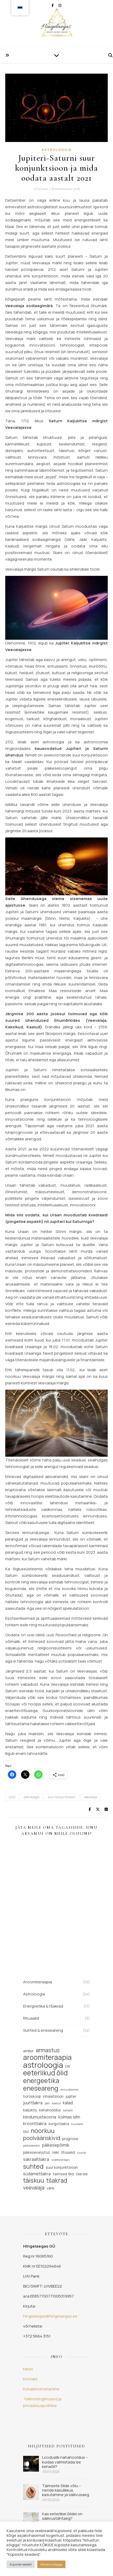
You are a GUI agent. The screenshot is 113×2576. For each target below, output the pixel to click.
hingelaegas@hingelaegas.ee (50, 2316)
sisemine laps (60, 2160)
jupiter (71, 2096)
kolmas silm (69, 2117)
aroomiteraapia (47, 2057)
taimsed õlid (63, 2174)
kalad (68, 2103)
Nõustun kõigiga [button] (51, 2564)
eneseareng (41, 2088)
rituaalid (68, 2152)
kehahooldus (50, 2110)
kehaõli (68, 2110)
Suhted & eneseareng (43, 2030)
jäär (47, 2103)
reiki (55, 2152)
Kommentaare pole (66, 189)
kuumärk (77, 2124)
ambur (28, 2051)
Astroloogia (57, 150)
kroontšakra (35, 2123)
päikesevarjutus (37, 2152)
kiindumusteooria (40, 2117)
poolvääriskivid (42, 2138)
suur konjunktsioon (62, 1797)
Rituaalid (31, 2018)
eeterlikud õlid (45, 2073)
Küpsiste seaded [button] (21, 2564)
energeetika (41, 2080)
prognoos (70, 2139)
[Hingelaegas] (56, 24)
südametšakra (37, 2174)
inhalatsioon (53, 2096)
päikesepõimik (56, 2145)
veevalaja (91, 1797)
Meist (28, 2369)
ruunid (81, 2153)
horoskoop (32, 2096)
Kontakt (30, 2379)
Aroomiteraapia (38, 1982)
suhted (33, 2166)
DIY (68, 2066)
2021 (12, 1797)
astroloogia (32, 1797)
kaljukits (30, 2110)
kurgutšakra (59, 2124)
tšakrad (57, 2180)
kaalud (56, 2103)
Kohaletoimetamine (41, 2389)
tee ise (82, 2174)
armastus (48, 2050)
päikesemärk (32, 2146)
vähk (50, 2188)
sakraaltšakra (36, 2159)
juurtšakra (33, 2103)
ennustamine (69, 2090)
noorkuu (43, 2131)
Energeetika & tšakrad (43, 2006)
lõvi (26, 2132)
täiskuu (34, 2180)
